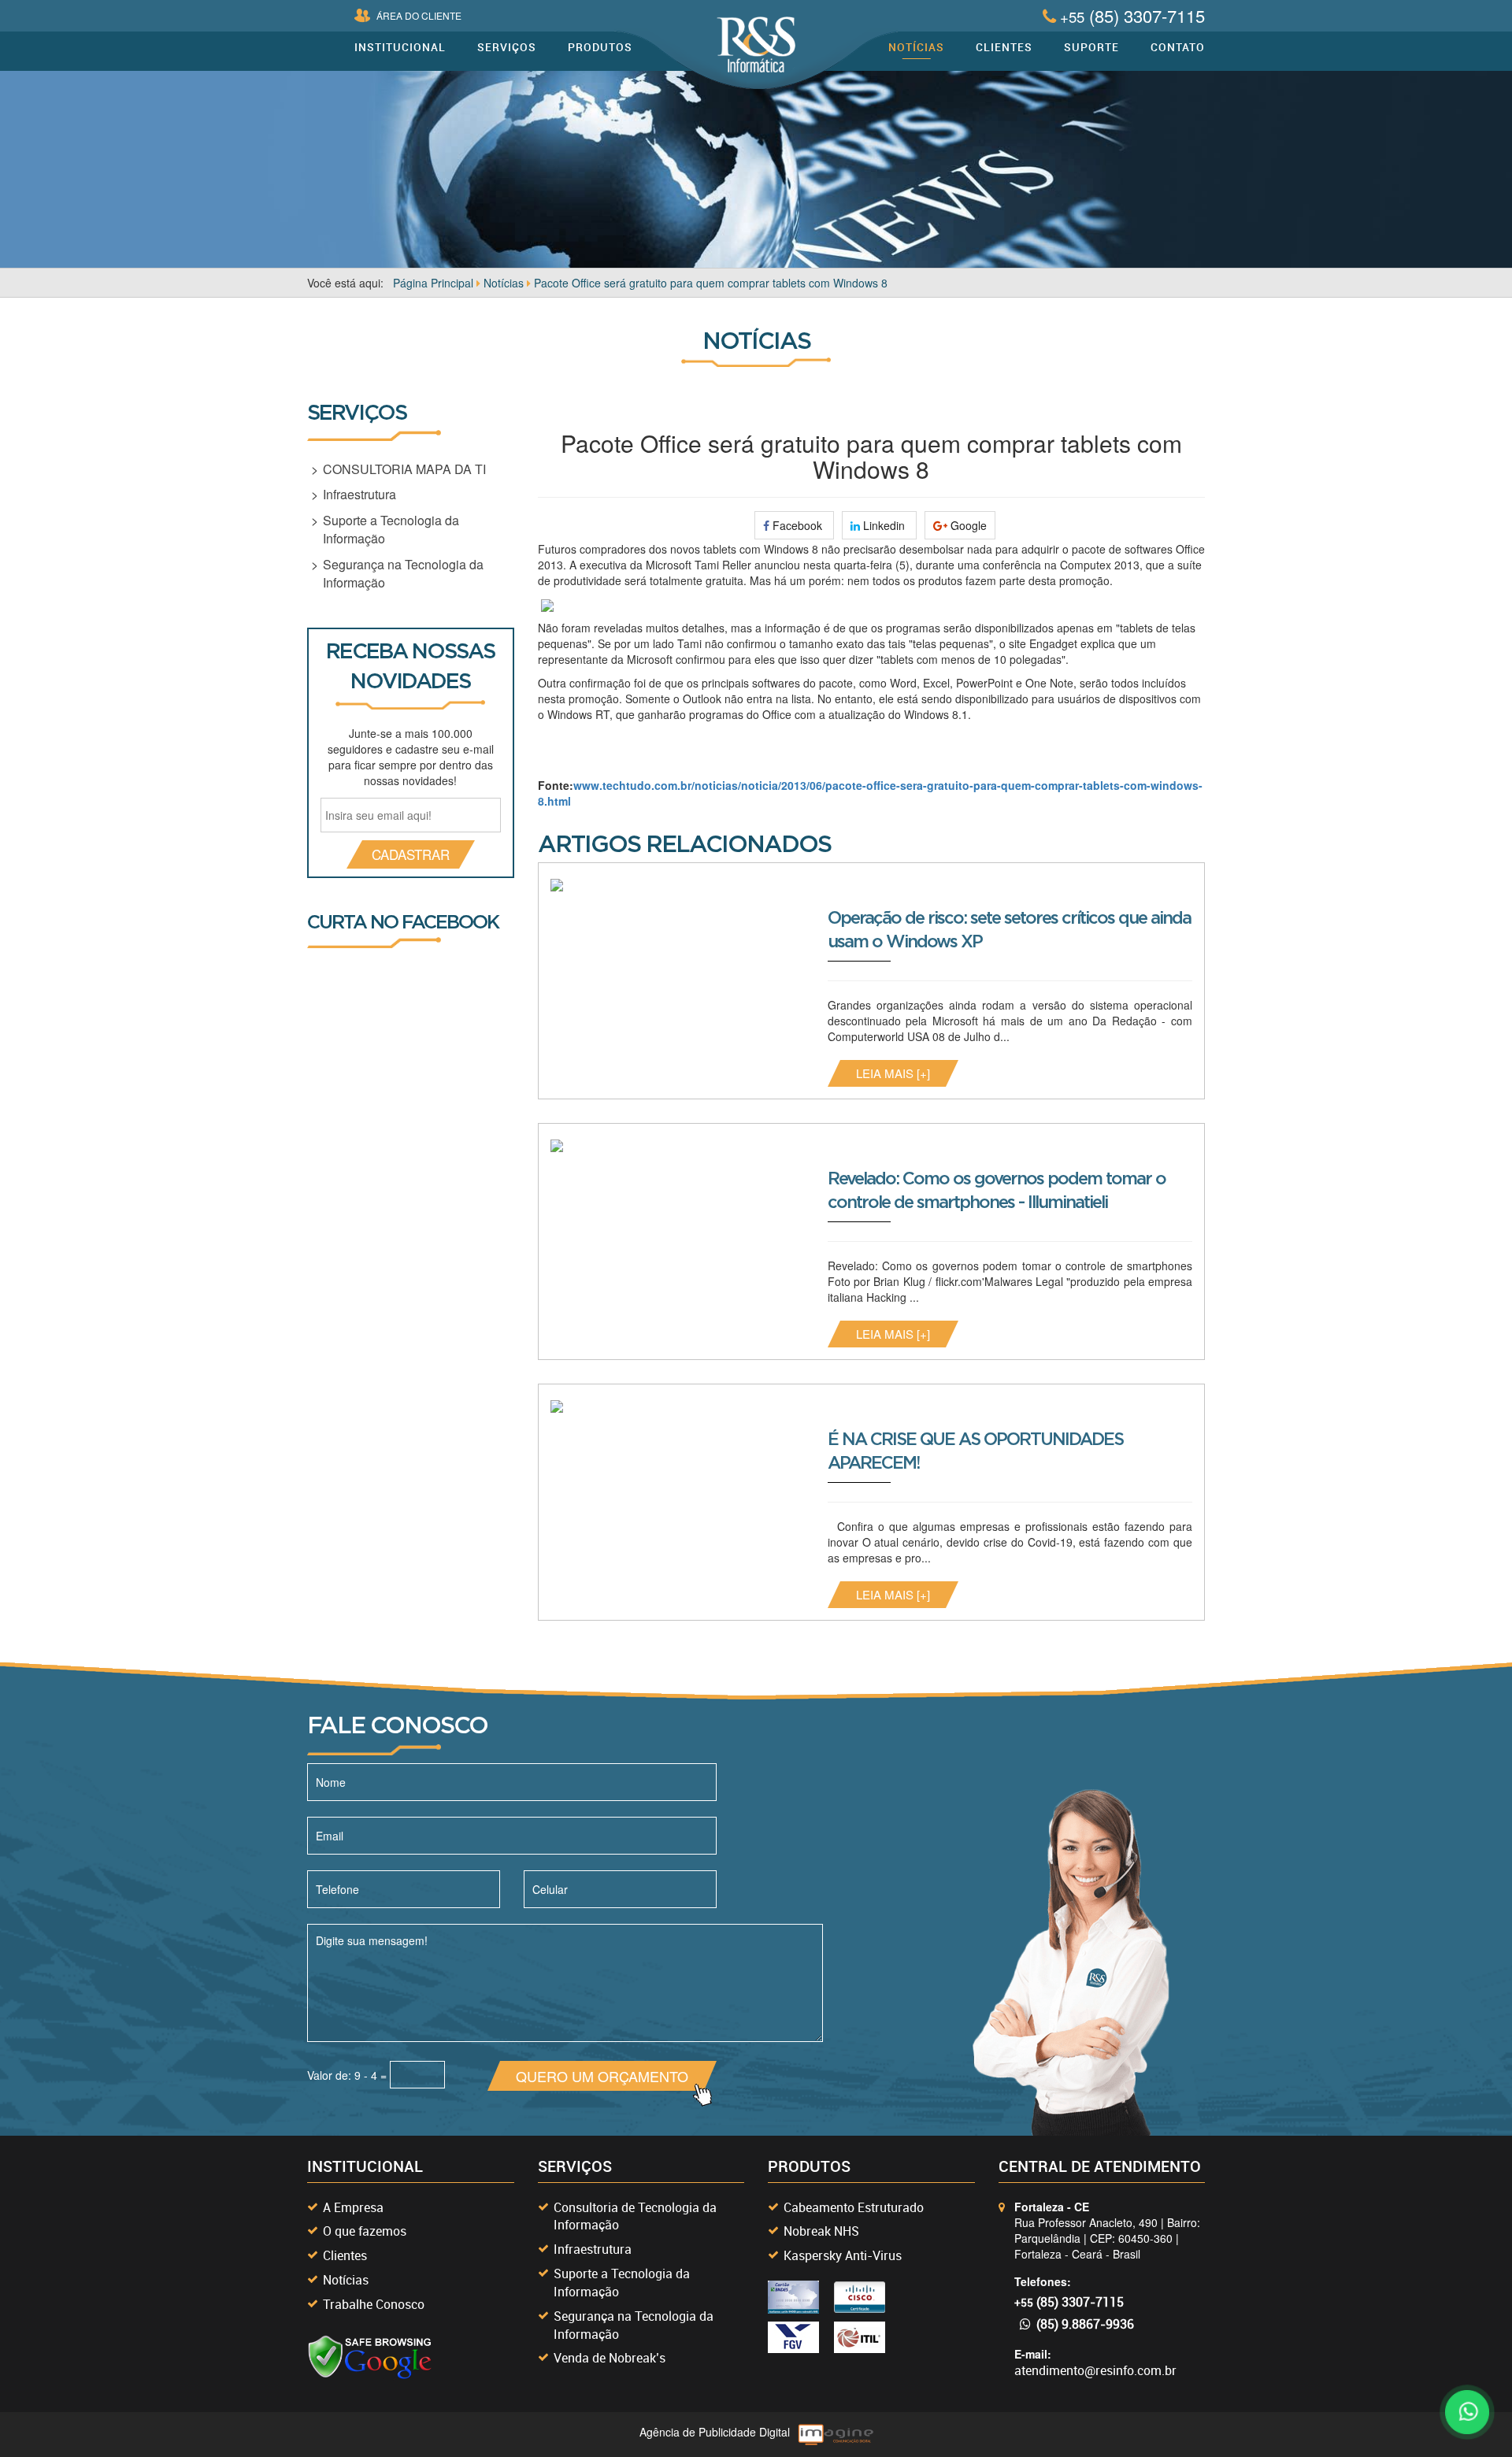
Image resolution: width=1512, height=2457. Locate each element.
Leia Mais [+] (893, 1073)
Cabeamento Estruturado (854, 2207)
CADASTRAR (411, 854)
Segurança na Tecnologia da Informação (403, 573)
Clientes (1004, 47)
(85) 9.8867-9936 (1085, 2324)
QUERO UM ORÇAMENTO (602, 2076)
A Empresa (353, 2207)
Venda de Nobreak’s (610, 2358)
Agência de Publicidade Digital (715, 2432)
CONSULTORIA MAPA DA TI (404, 469)
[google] (370, 2357)
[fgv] (793, 2337)
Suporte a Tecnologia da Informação (391, 529)
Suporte (1091, 47)
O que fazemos (365, 2231)
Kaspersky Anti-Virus (843, 2255)
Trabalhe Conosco (374, 2304)
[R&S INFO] (756, 46)
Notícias (916, 47)
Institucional (400, 47)
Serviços (507, 47)
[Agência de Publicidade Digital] (836, 2435)
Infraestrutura (359, 494)
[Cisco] (793, 2297)
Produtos (600, 47)
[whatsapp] (1465, 2410)
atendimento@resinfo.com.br (1095, 2370)
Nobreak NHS (821, 2231)
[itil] (860, 2337)
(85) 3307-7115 (1132, 15)
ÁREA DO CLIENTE (419, 15)
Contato (1178, 47)
